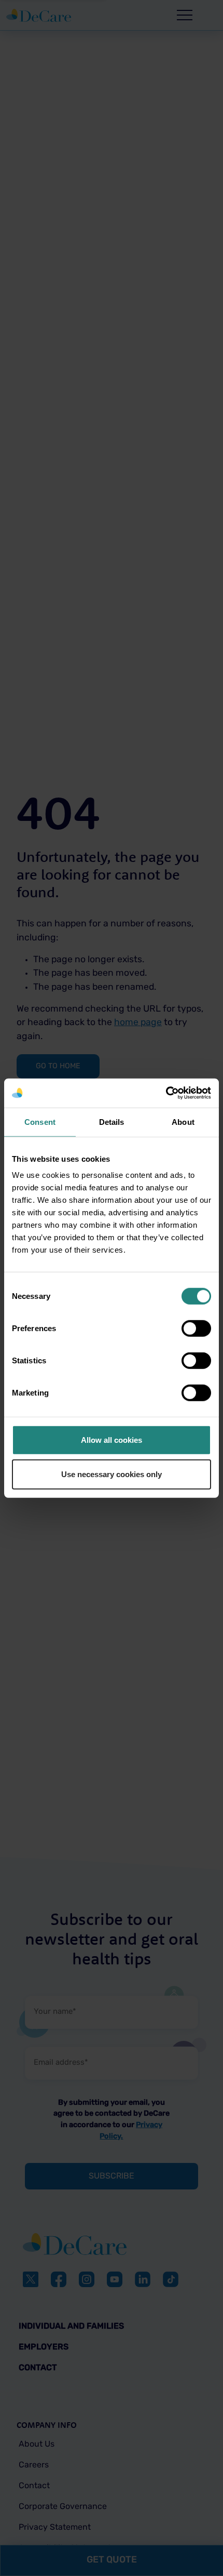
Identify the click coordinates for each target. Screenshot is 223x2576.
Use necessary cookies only (112, 1474)
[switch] (196, 1329)
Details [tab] (112, 1121)
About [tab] (183, 1121)
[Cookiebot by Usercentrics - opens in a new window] (166, 1093)
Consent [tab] (40, 1121)
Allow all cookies (112, 1440)
